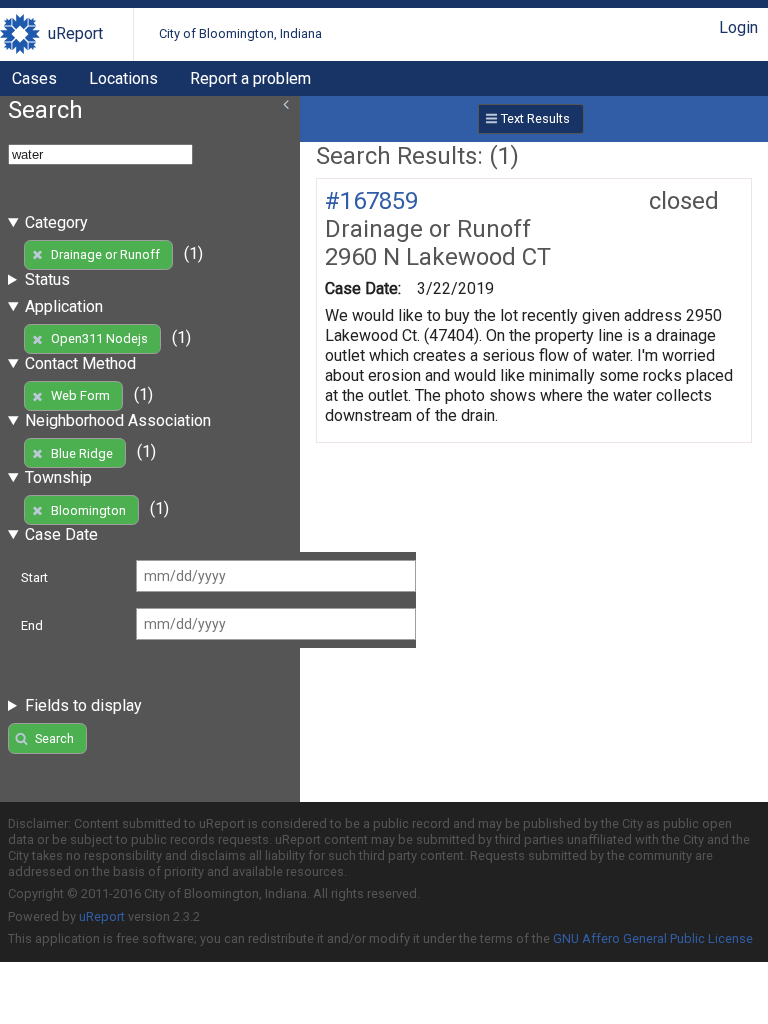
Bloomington (88, 510)
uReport (75, 33)
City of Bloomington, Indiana (240, 33)
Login (738, 27)
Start (34, 577)
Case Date (61, 534)
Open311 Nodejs (99, 338)
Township (58, 477)
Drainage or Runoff (105, 254)
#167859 (371, 201)
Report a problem (250, 78)
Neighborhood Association (118, 420)
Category (56, 222)
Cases (34, 78)
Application (64, 306)
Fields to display (83, 705)
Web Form (80, 395)
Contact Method (80, 363)
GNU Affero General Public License (653, 938)
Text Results (535, 118)
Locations (123, 78)
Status (47, 279)
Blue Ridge (82, 453)
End (32, 625)
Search (54, 738)
